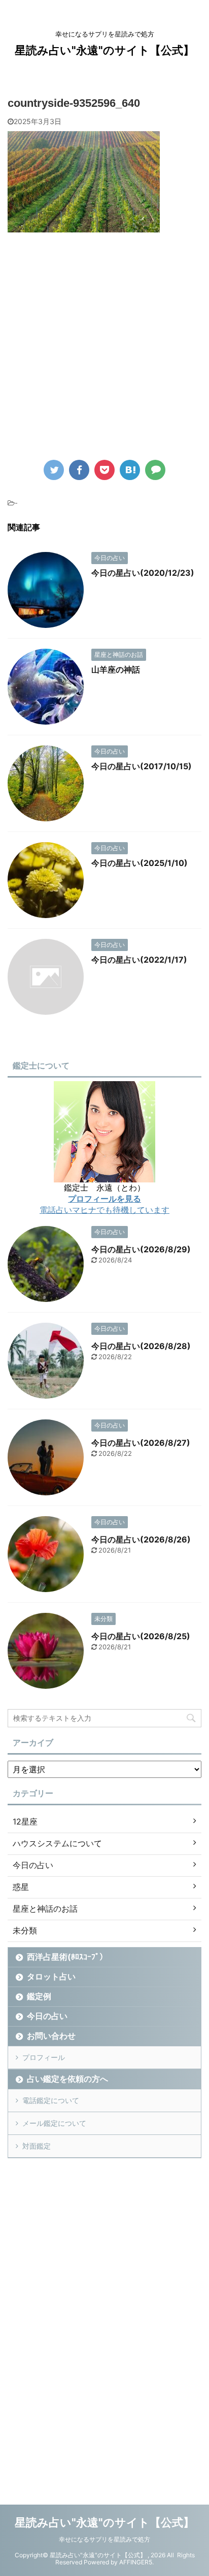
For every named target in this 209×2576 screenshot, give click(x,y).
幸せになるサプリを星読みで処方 (104, 2539)
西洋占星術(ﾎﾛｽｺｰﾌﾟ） (67, 1957)
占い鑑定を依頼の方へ (67, 2079)
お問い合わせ (51, 2036)
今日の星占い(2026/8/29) (141, 1249)
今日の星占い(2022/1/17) (139, 960)
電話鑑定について (51, 2100)
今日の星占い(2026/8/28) (141, 1346)
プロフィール (44, 2057)
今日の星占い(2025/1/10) (140, 863)
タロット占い (51, 1976)
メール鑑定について (54, 2123)
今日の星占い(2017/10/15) (142, 766)
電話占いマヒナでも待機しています (104, 1210)
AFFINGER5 (136, 2562)
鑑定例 (39, 1996)
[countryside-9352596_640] (130, 470)
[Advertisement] (104, 354)
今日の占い (47, 2016)
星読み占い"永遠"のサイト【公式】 (104, 50)
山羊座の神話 (116, 669)
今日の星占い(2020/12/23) (143, 573)
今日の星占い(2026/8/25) (141, 1636)
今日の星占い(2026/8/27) (141, 1443)
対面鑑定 (37, 2146)
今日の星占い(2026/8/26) (141, 1539)
